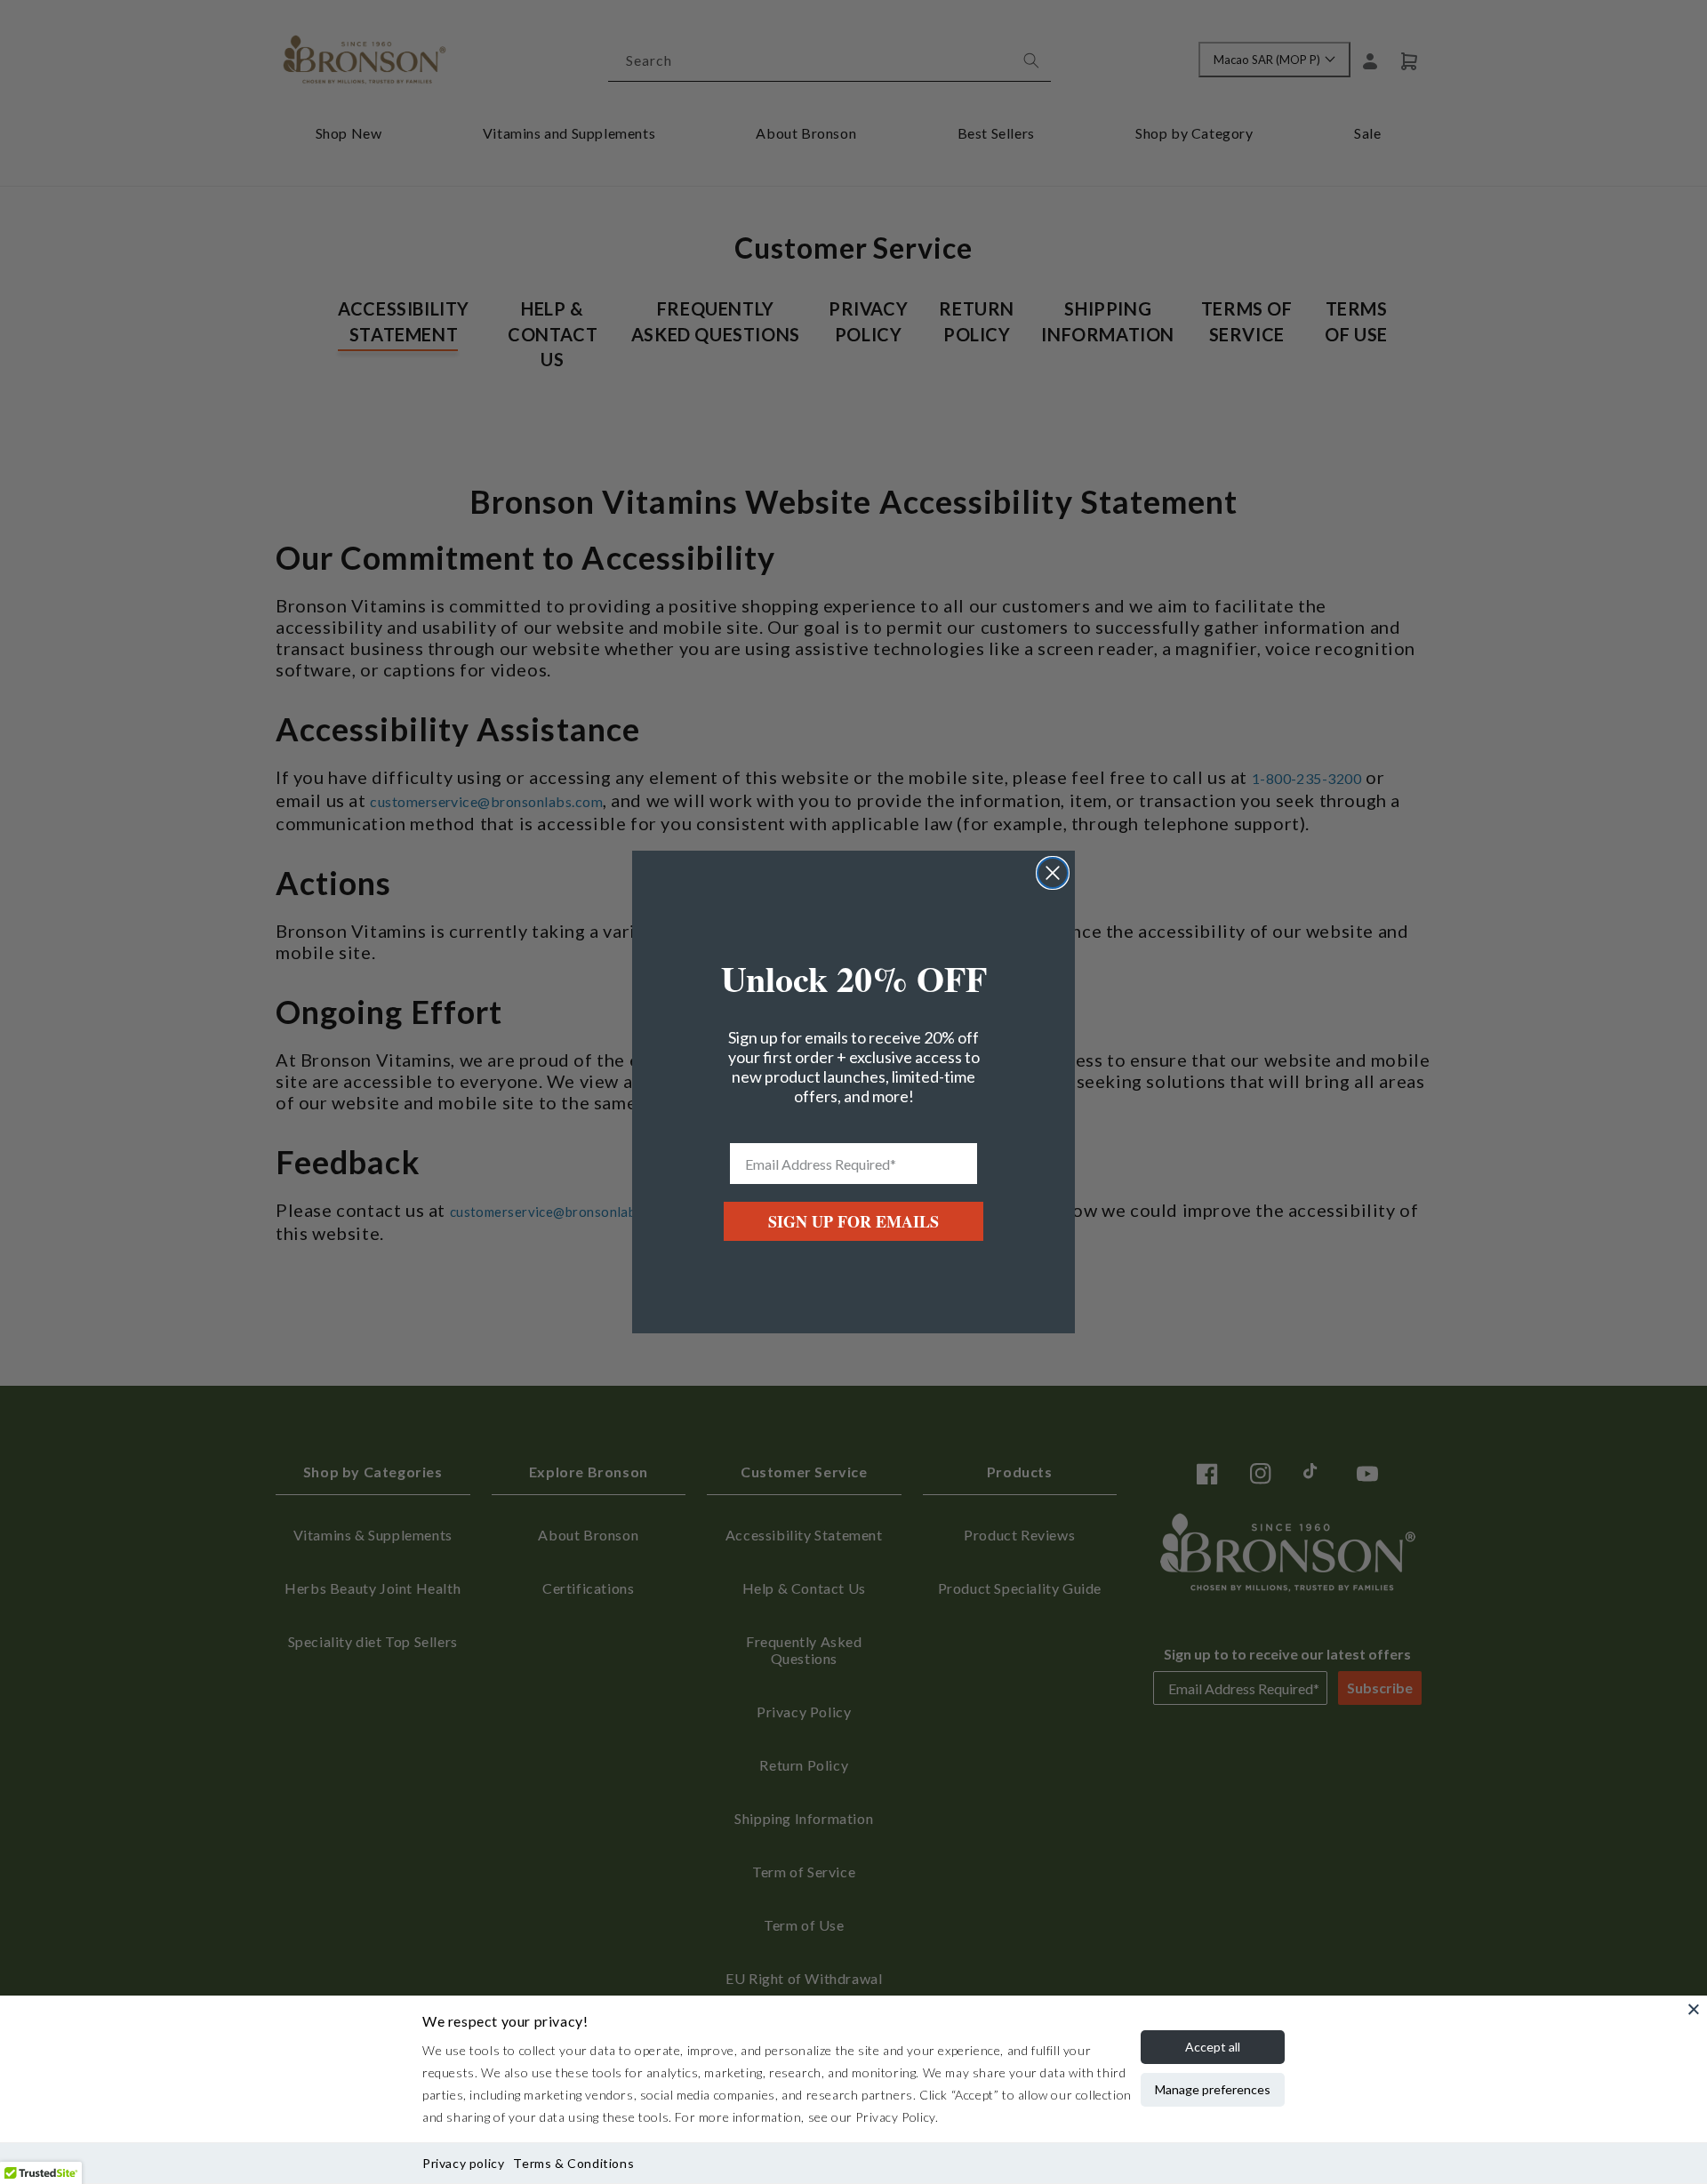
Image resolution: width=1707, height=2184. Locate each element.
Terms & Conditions (573, 2163)
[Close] (1694, 2009)
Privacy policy (463, 2163)
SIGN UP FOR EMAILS (853, 1221)
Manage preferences (1213, 2089)
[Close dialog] (1053, 873)
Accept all (1213, 2047)
